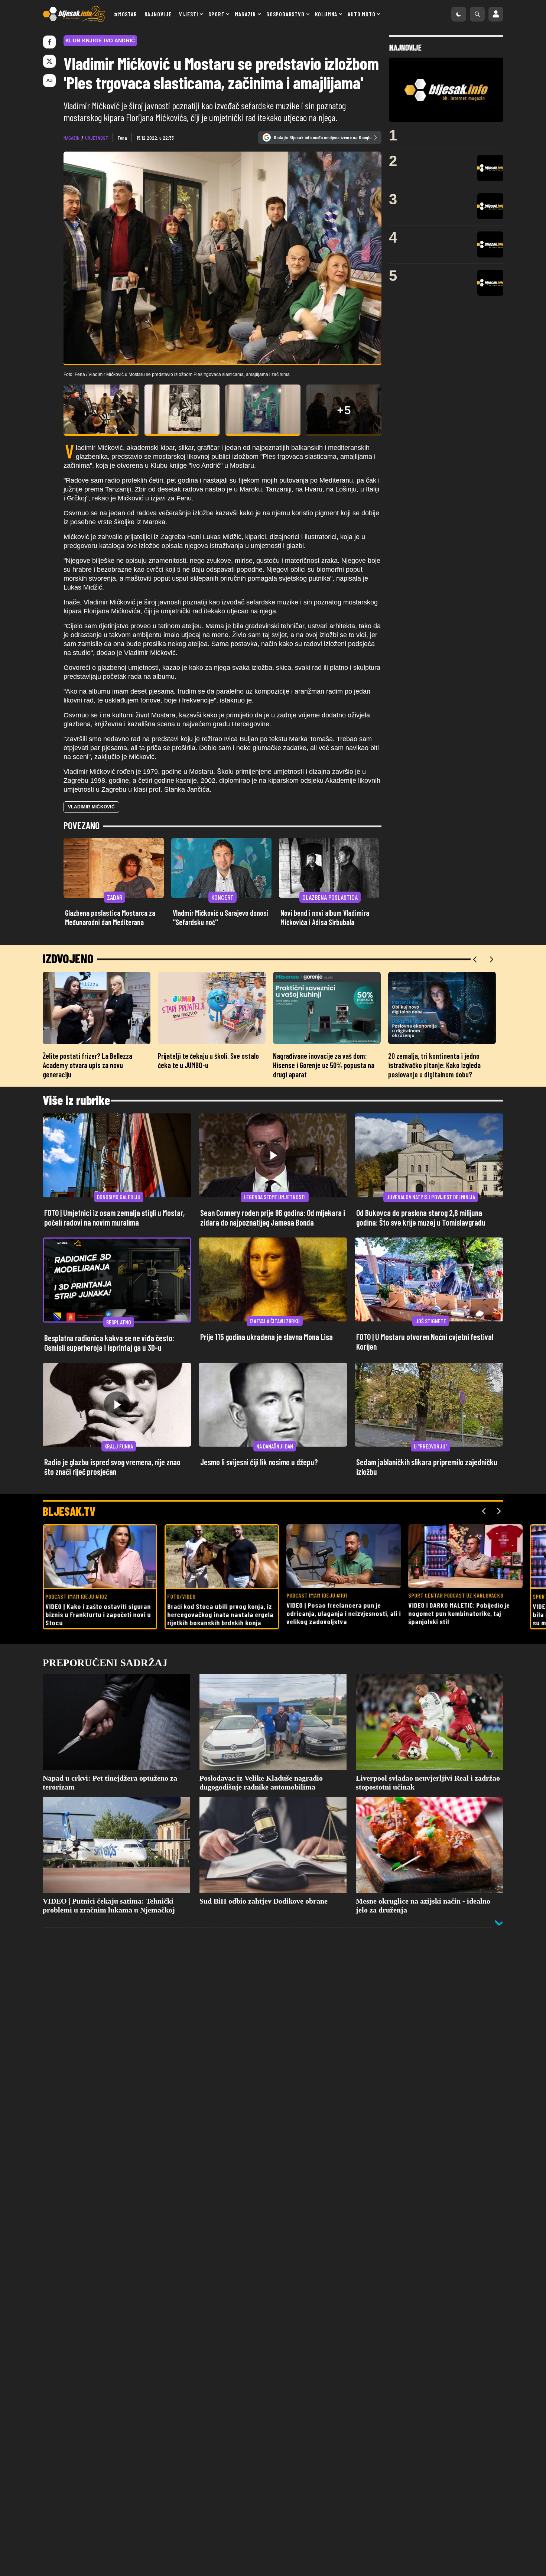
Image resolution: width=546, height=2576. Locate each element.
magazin (71, 138)
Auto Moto (361, 14)
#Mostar (126, 14)
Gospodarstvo (285, 14)
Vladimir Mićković (91, 807)
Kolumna (326, 14)
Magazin (245, 14)
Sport (216, 14)
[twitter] (49, 61)
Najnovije (158, 14)
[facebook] (49, 42)
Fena (122, 138)
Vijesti (189, 14)
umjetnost (97, 138)
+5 (344, 410)
